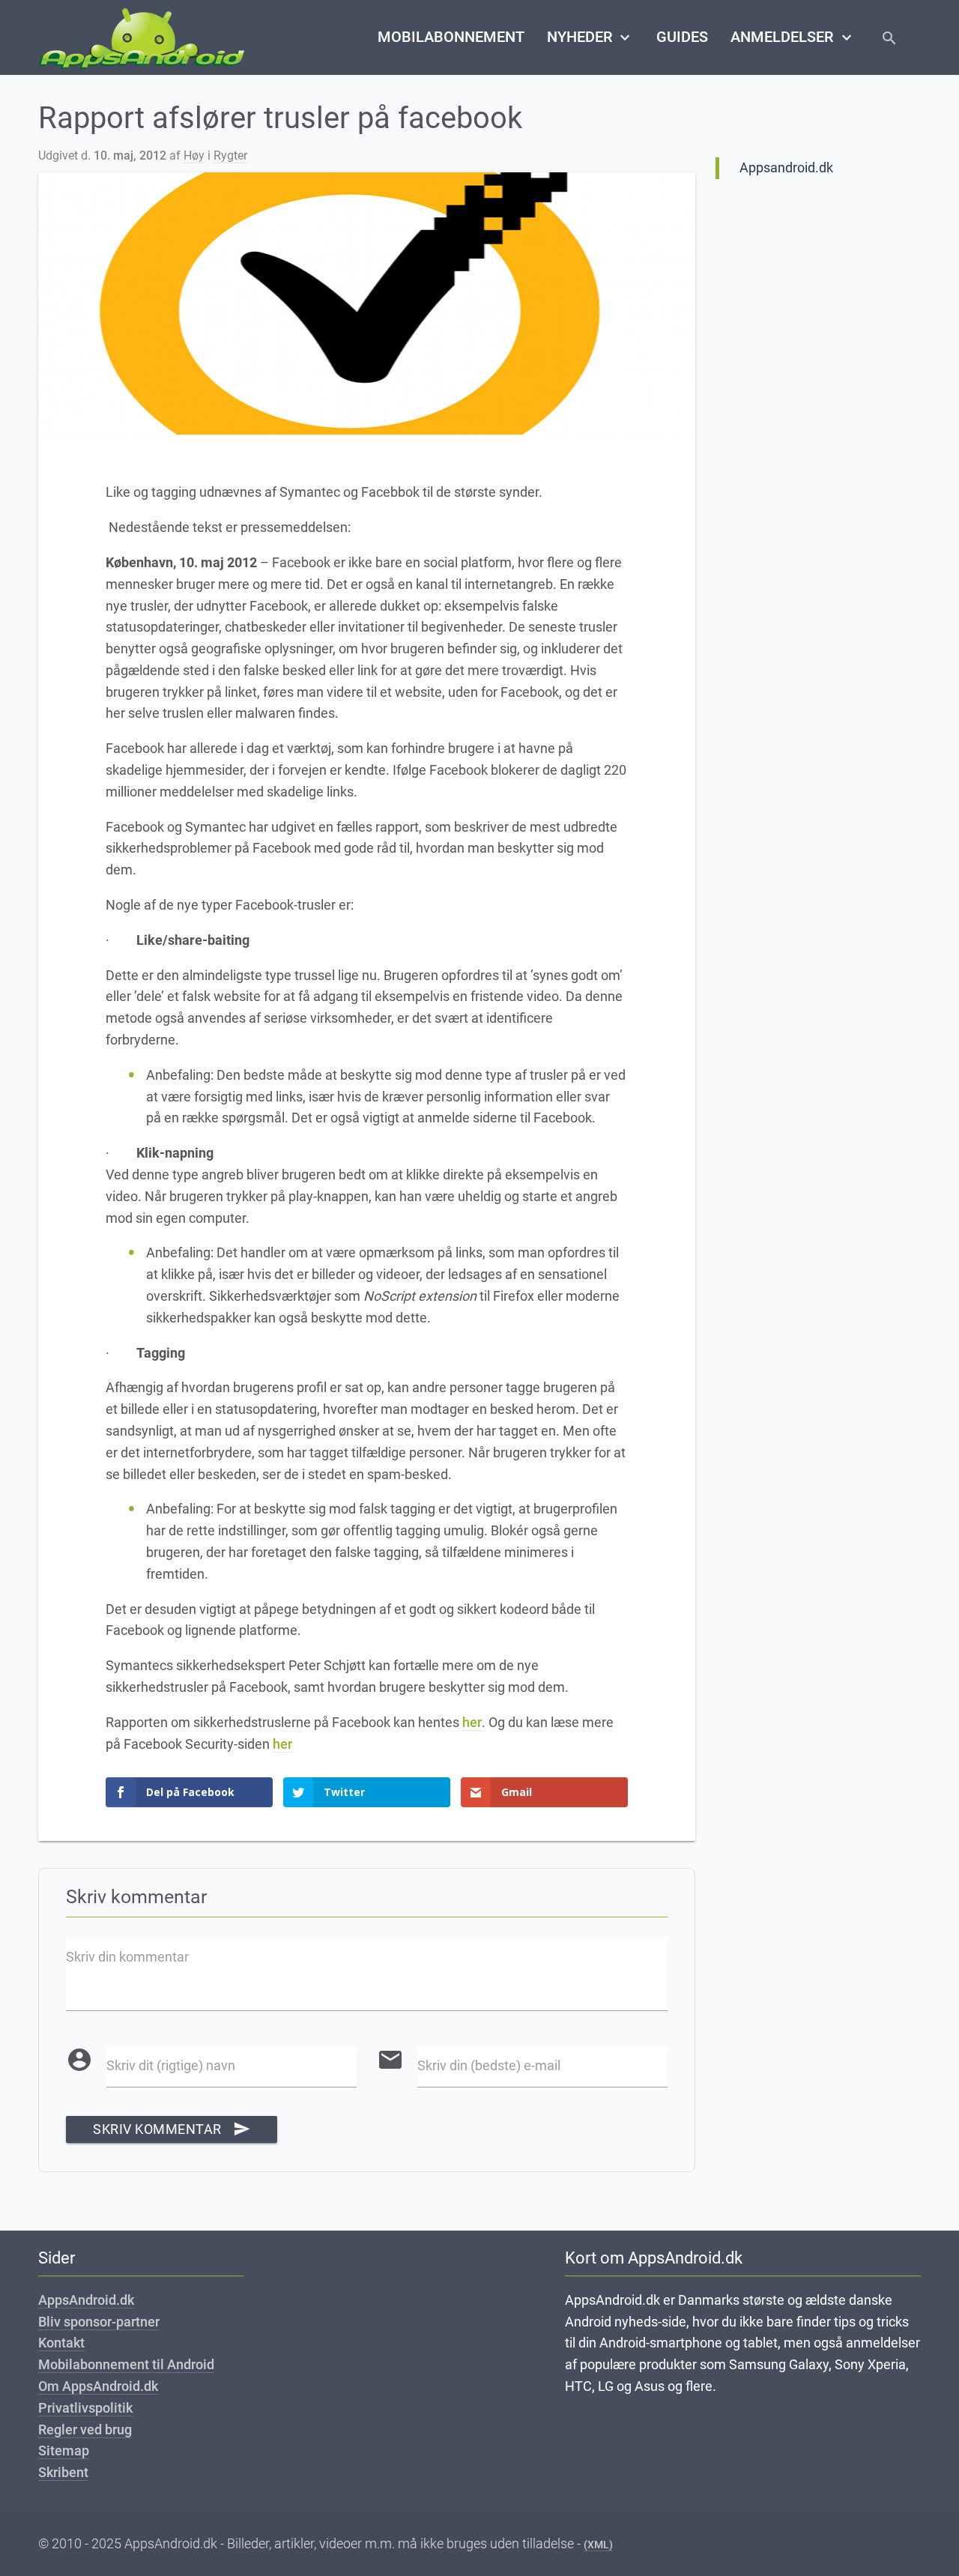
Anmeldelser (793, 37)
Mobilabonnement (451, 37)
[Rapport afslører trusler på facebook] (366, 303)
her (472, 1722)
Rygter (230, 155)
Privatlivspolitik (85, 2408)
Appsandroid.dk (786, 167)
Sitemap (64, 2450)
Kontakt (61, 2343)
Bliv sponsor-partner (99, 2322)
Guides (682, 37)
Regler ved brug (85, 2430)
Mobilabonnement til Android (126, 2364)
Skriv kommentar (172, 2129)
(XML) (598, 2545)
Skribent (63, 2472)
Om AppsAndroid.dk (98, 2386)
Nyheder (590, 37)
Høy (194, 155)
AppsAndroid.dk (86, 2300)
